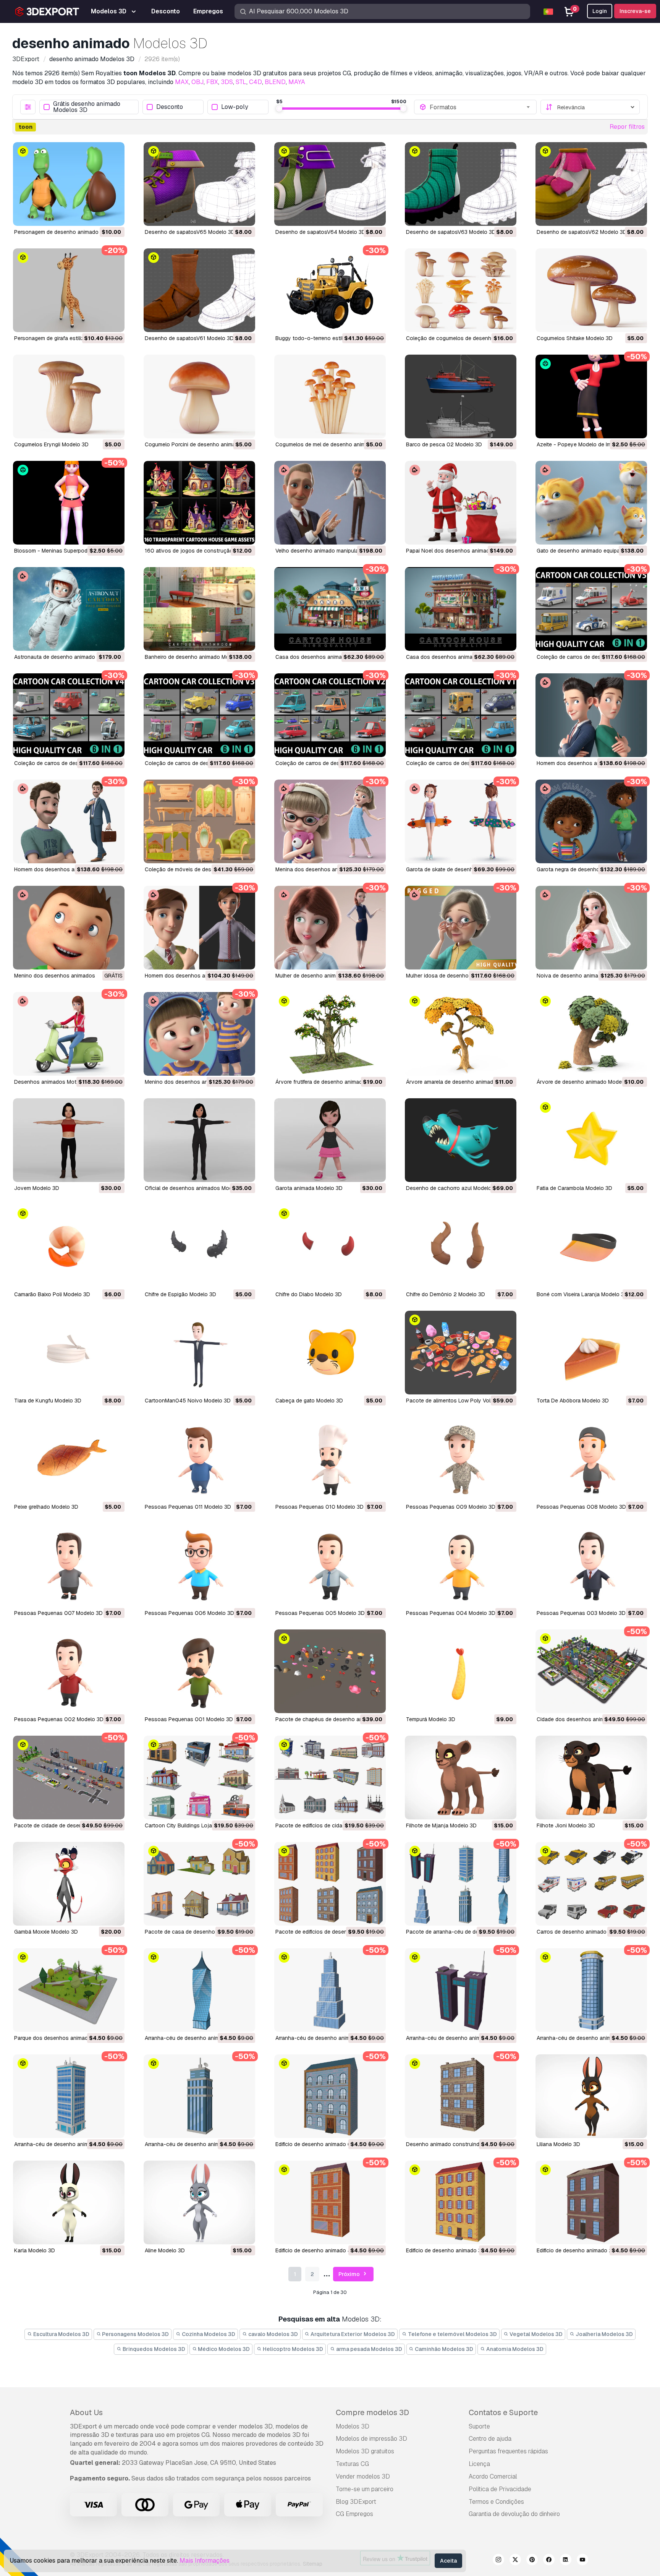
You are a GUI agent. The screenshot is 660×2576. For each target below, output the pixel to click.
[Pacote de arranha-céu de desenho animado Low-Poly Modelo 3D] (461, 1884)
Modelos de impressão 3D (371, 2439)
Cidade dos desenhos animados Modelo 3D (591, 1719)
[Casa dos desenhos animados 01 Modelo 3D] (461, 609)
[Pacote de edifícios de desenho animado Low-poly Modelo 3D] (330, 1884)
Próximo (350, 2274)
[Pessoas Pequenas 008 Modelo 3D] (591, 1459)
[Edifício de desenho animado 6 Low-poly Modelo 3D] (330, 2096)
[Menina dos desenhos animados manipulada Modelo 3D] (330, 821)
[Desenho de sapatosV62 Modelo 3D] (591, 184)
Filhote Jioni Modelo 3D (566, 1825)
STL (241, 82)
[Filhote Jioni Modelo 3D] (591, 1778)
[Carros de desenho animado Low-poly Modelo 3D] (591, 1884)
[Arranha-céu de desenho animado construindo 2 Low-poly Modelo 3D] (69, 2096)
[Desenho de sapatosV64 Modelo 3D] (330, 184)
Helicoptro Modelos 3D (292, 2349)
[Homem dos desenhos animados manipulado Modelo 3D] (591, 715)
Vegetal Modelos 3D (535, 2334)
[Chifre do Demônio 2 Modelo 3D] (461, 1246)
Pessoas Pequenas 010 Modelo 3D (319, 1507)
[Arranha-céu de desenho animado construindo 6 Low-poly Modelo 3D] (199, 1990)
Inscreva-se (635, 11)
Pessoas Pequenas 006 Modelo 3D (189, 1613)
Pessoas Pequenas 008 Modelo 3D (581, 1507)
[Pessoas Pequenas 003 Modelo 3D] (591, 1565)
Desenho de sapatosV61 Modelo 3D (189, 338)
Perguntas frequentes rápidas (508, 2451)
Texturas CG (352, 2464)
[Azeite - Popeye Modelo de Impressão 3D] (591, 396)
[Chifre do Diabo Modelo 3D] (330, 1246)
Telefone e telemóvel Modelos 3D (452, 2334)
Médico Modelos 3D (223, 2349)
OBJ (197, 82)
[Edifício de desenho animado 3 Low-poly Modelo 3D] (461, 2202)
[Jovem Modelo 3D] (69, 1140)
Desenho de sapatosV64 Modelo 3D (320, 232)
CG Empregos (354, 2514)
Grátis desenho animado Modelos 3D (87, 107)
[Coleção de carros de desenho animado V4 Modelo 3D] (69, 715)
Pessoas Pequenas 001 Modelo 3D (189, 1719)
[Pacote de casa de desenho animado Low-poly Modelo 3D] (199, 1884)
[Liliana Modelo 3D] (591, 2096)
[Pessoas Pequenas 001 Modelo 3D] (199, 1671)
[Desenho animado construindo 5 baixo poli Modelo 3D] (461, 2096)
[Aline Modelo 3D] (199, 2202)
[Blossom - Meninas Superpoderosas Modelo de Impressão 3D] (69, 503)
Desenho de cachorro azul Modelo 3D (453, 1188)
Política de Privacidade (500, 2489)
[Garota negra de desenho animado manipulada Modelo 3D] (591, 821)
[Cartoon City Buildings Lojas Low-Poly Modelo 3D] (199, 1778)
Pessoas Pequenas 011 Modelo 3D (188, 1507)
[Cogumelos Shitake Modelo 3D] (591, 290)
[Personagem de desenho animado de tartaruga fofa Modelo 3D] (69, 184)
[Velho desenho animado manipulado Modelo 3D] (330, 503)
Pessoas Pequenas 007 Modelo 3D (58, 1613)
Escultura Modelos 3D (61, 2334)
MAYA (297, 82)
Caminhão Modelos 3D (443, 2349)
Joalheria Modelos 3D (604, 2334)
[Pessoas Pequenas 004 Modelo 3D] (461, 1565)
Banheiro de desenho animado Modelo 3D (197, 657)
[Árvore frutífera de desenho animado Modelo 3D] (330, 1034)
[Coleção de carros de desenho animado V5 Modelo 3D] (591, 609)
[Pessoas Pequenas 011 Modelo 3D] (199, 1459)
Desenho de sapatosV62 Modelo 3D (582, 232)
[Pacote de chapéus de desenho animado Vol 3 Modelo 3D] (330, 1671)
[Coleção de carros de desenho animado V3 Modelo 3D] (199, 715)
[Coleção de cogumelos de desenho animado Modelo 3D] (461, 290)
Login (600, 11)
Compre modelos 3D (372, 2412)
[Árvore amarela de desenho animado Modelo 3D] (461, 1034)
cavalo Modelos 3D (273, 2334)
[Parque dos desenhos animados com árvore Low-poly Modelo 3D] (69, 1990)
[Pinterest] (532, 2561)
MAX (182, 82)
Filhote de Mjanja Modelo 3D (441, 1825)
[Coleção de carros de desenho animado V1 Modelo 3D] (461, 715)
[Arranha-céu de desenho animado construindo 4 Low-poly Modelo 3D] (461, 1990)
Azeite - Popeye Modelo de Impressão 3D (588, 444)
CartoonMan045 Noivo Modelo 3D (188, 1401)
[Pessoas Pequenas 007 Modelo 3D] (69, 1565)
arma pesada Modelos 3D (369, 2349)
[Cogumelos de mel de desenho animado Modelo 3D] (330, 396)
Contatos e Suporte (503, 2412)
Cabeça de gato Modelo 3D (309, 1401)
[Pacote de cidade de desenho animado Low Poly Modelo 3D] (69, 1778)
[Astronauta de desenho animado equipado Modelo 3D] (69, 609)
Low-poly (235, 107)
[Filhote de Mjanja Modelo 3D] (461, 1778)
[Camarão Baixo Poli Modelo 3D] (69, 1246)
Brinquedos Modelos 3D (153, 2349)
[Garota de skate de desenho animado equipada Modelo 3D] (461, 821)
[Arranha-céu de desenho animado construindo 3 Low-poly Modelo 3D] (591, 1990)
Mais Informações (205, 2561)
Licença (479, 2464)
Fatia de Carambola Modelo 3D (574, 1188)
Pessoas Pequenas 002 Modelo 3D (59, 1719)
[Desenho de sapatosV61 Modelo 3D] (199, 290)
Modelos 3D (353, 2426)
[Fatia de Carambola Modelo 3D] (591, 1140)
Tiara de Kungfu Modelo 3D (48, 1401)
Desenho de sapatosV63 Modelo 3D (451, 232)
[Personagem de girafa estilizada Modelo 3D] (69, 290)
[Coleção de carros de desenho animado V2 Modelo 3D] (330, 715)
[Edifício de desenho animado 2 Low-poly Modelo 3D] (591, 2202)
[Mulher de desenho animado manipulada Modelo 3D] (330, 928)
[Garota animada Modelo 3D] (330, 1140)
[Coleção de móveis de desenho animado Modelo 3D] (199, 821)
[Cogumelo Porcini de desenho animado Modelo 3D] (199, 396)
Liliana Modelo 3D (558, 2144)
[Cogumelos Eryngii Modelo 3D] (69, 396)
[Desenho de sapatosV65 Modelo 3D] (199, 184)
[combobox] (480, 107)
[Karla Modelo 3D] (69, 2202)
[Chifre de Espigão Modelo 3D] (199, 1246)
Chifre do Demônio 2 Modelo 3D (446, 1294)
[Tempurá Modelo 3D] (461, 1671)
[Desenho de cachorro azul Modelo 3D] (461, 1140)
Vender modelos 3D (363, 2476)
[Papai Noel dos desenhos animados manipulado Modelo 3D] (461, 503)
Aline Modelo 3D (165, 2250)
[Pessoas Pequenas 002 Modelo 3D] (69, 1671)
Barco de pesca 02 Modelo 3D (444, 444)
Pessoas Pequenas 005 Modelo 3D (320, 1613)
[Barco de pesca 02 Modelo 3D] (461, 396)
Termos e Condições (496, 2502)
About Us (86, 2412)
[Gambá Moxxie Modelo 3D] (69, 1884)
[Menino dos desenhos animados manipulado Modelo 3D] (69, 928)
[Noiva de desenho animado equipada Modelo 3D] (591, 928)
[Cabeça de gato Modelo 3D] (330, 1353)
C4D (256, 82)
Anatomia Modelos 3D (514, 2349)
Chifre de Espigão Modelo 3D (180, 1294)
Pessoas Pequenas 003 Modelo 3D (581, 1613)
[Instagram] (498, 2561)
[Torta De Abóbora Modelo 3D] (591, 1353)
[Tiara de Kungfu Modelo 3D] (69, 1353)
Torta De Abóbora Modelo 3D (573, 1401)
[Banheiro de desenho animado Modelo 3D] (199, 609)
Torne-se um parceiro (365, 2489)
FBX (212, 82)
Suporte (479, 2426)
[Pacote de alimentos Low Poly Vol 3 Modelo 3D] (461, 1353)
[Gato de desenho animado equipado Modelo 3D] (591, 503)
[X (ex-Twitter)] (515, 2561)
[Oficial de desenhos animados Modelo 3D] (199, 1140)
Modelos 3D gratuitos (365, 2451)
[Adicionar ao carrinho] (98, 215)
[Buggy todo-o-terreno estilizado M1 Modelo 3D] (330, 290)
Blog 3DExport (356, 2502)
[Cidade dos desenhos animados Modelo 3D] (591, 1671)
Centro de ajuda (490, 2439)
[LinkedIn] (566, 2561)
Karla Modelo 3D (35, 2250)
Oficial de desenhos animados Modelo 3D (197, 1188)
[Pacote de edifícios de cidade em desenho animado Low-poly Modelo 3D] (330, 1778)
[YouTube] (582, 2561)
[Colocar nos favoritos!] (113, 215)
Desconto (170, 107)
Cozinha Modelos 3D (208, 2334)
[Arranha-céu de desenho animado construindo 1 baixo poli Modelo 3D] (199, 2096)
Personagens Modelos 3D (135, 2334)
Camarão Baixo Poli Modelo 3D (52, 1294)
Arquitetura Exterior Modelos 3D (352, 2334)
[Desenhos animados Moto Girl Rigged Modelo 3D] (69, 1034)
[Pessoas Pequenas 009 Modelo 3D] (461, 1459)
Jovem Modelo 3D (37, 1188)
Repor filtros (627, 127)
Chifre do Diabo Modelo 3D (309, 1294)
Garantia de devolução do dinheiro (514, 2514)
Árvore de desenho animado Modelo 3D (586, 1082)
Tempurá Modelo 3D (431, 1719)
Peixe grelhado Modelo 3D (46, 1507)
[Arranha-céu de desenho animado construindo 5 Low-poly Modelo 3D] (330, 1990)
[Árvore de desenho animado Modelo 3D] (591, 1034)
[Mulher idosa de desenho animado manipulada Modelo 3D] (461, 928)
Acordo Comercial (493, 2476)
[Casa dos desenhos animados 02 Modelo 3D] (330, 609)
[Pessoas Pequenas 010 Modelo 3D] (330, 1459)
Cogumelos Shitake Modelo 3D (575, 338)
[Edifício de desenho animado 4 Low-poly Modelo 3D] (330, 2202)
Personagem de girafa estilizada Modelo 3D (68, 338)
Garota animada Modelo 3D (309, 1188)
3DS (227, 82)
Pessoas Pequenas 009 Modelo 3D (451, 1507)
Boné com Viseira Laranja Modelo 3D (582, 1294)
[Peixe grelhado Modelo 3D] (69, 1459)
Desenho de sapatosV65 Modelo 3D (190, 232)
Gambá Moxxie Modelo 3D (46, 1932)
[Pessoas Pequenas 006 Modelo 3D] (199, 1565)
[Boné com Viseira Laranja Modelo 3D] (591, 1246)
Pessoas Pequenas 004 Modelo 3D (451, 1613)
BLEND (275, 82)
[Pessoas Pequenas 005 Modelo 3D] (330, 1565)
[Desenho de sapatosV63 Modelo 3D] (461, 184)
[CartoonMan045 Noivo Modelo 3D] (199, 1353)
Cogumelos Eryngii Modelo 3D (51, 444)
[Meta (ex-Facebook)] (549, 2561)
